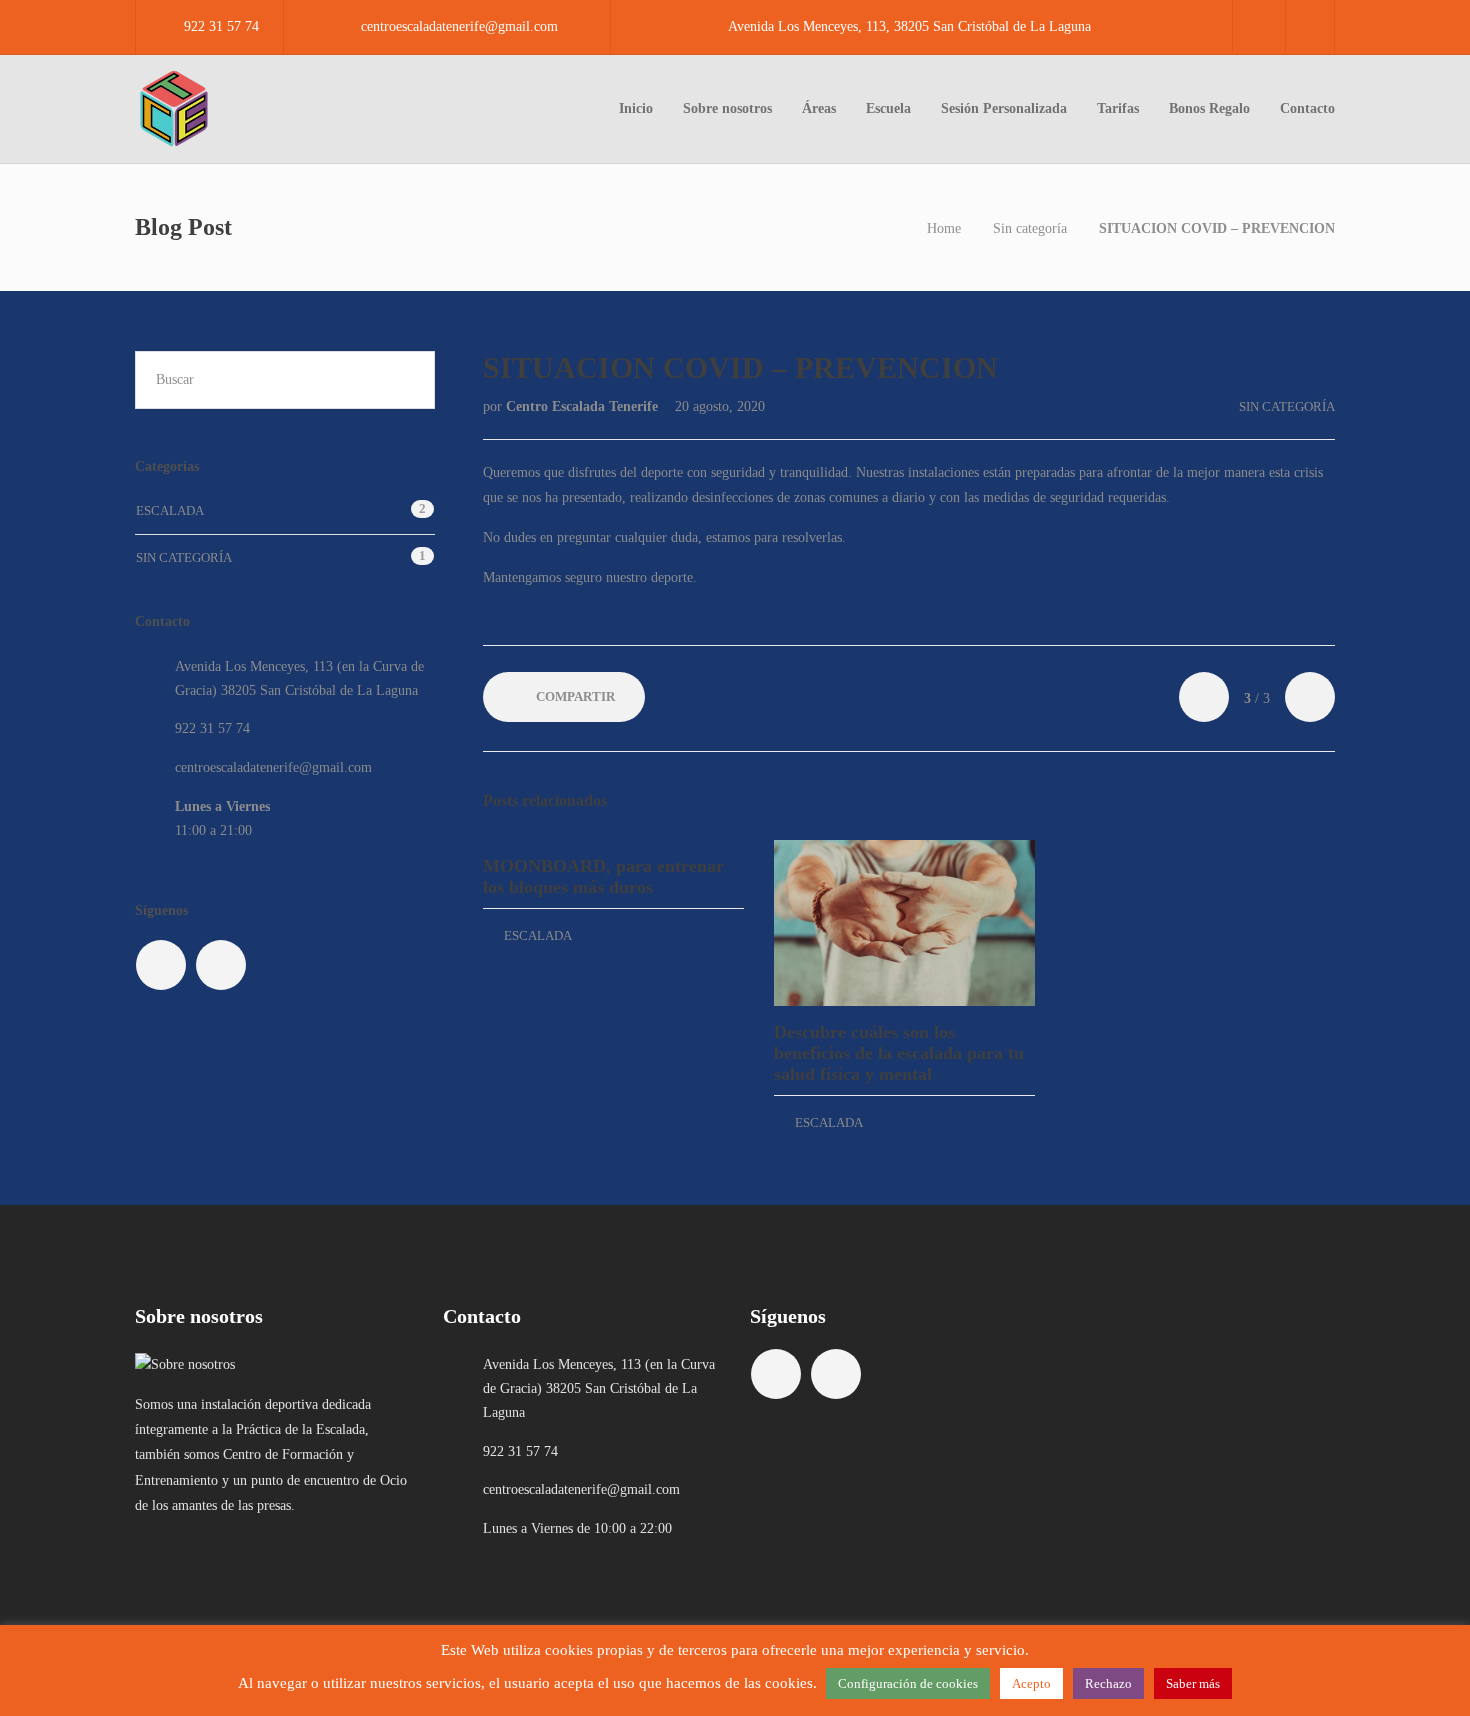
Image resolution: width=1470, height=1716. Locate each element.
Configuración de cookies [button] (908, 1683)
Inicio (636, 108)
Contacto (1307, 108)
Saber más (1193, 1683)
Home (944, 228)
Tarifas (1118, 108)
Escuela (888, 108)
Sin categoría (1030, 228)
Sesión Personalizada (1004, 108)
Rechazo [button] (1108, 1683)
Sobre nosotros (727, 108)
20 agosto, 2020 (720, 406)
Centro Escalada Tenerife (584, 406)
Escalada (538, 935)
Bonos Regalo (1209, 108)
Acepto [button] (1031, 1683)
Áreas (819, 108)
